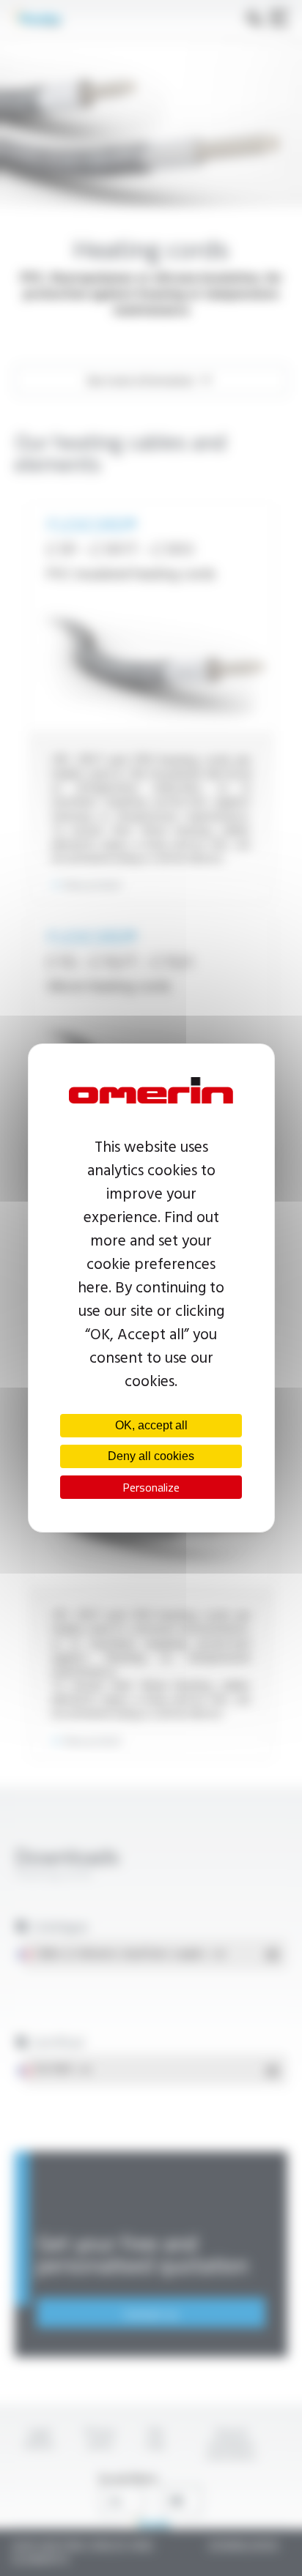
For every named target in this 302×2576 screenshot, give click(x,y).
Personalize (151, 1487)
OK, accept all (151, 1425)
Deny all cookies (151, 1456)
